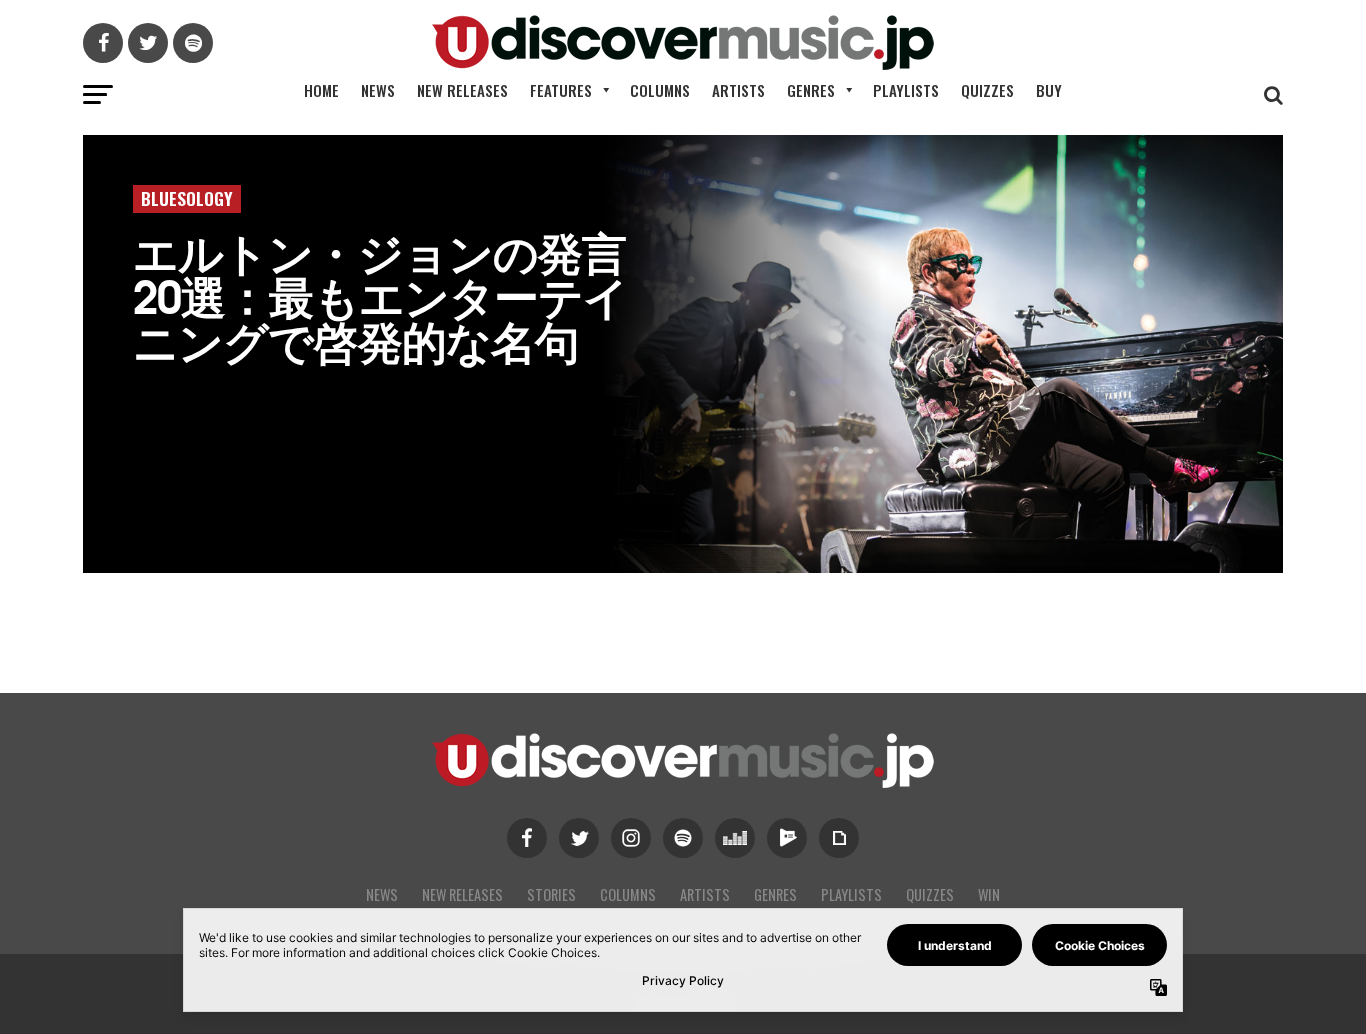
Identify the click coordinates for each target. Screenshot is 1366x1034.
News (378, 90)
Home (321, 90)
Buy (1049, 90)
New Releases (462, 90)
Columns (660, 90)
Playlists (906, 90)
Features (561, 90)
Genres (811, 90)
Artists (738, 90)
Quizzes (987, 90)
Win (989, 894)
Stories (551, 894)
